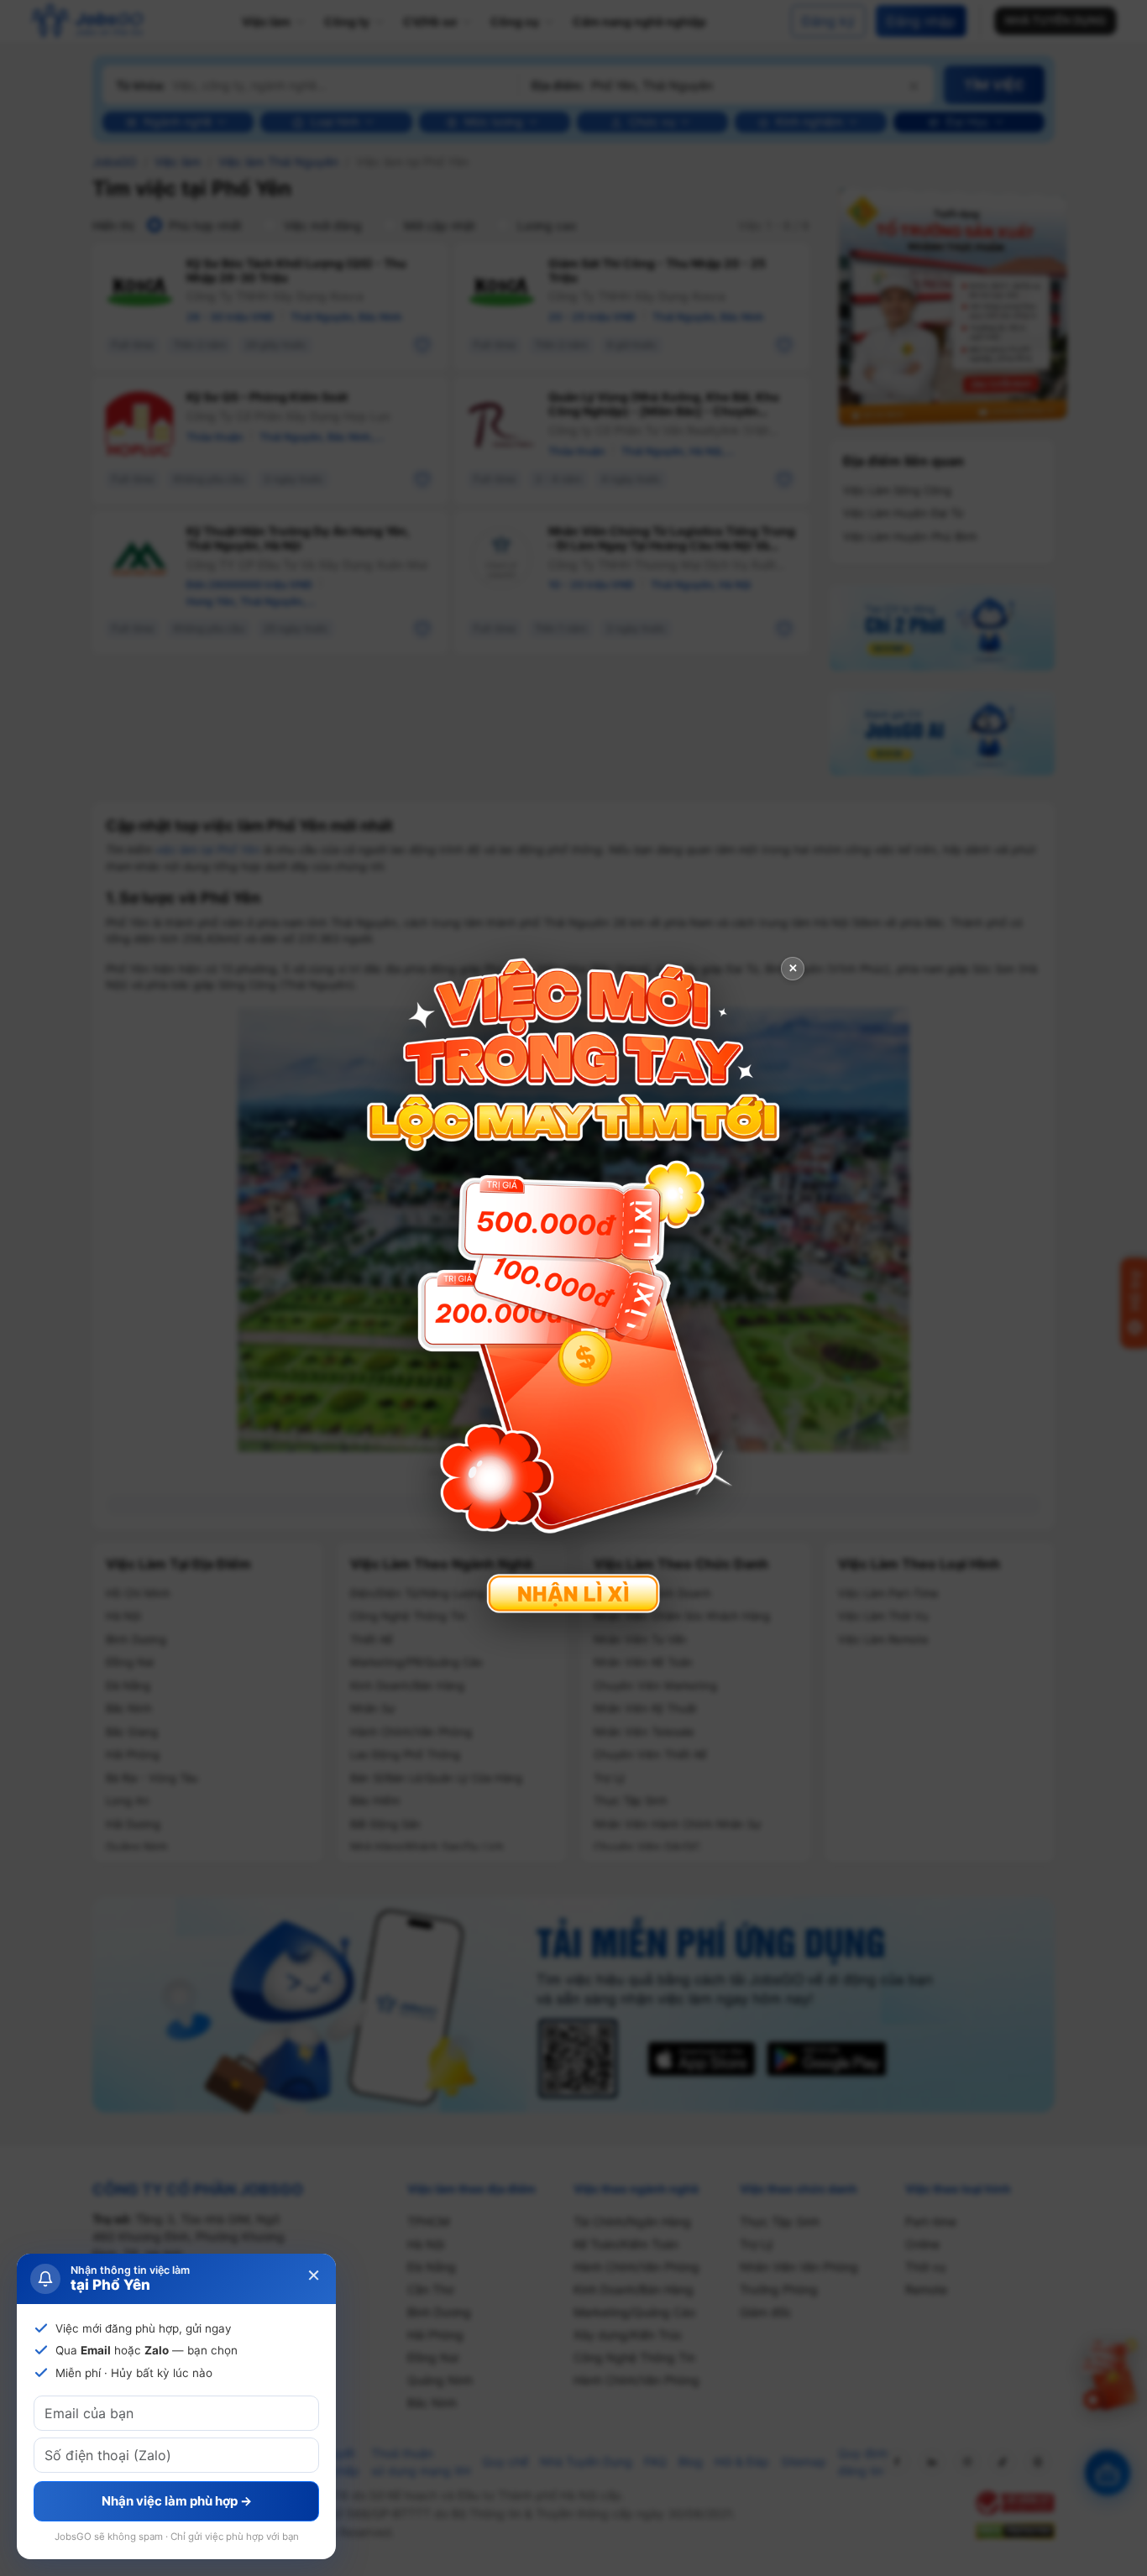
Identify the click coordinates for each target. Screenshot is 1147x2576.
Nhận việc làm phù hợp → (177, 2501)
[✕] (573, 1286)
